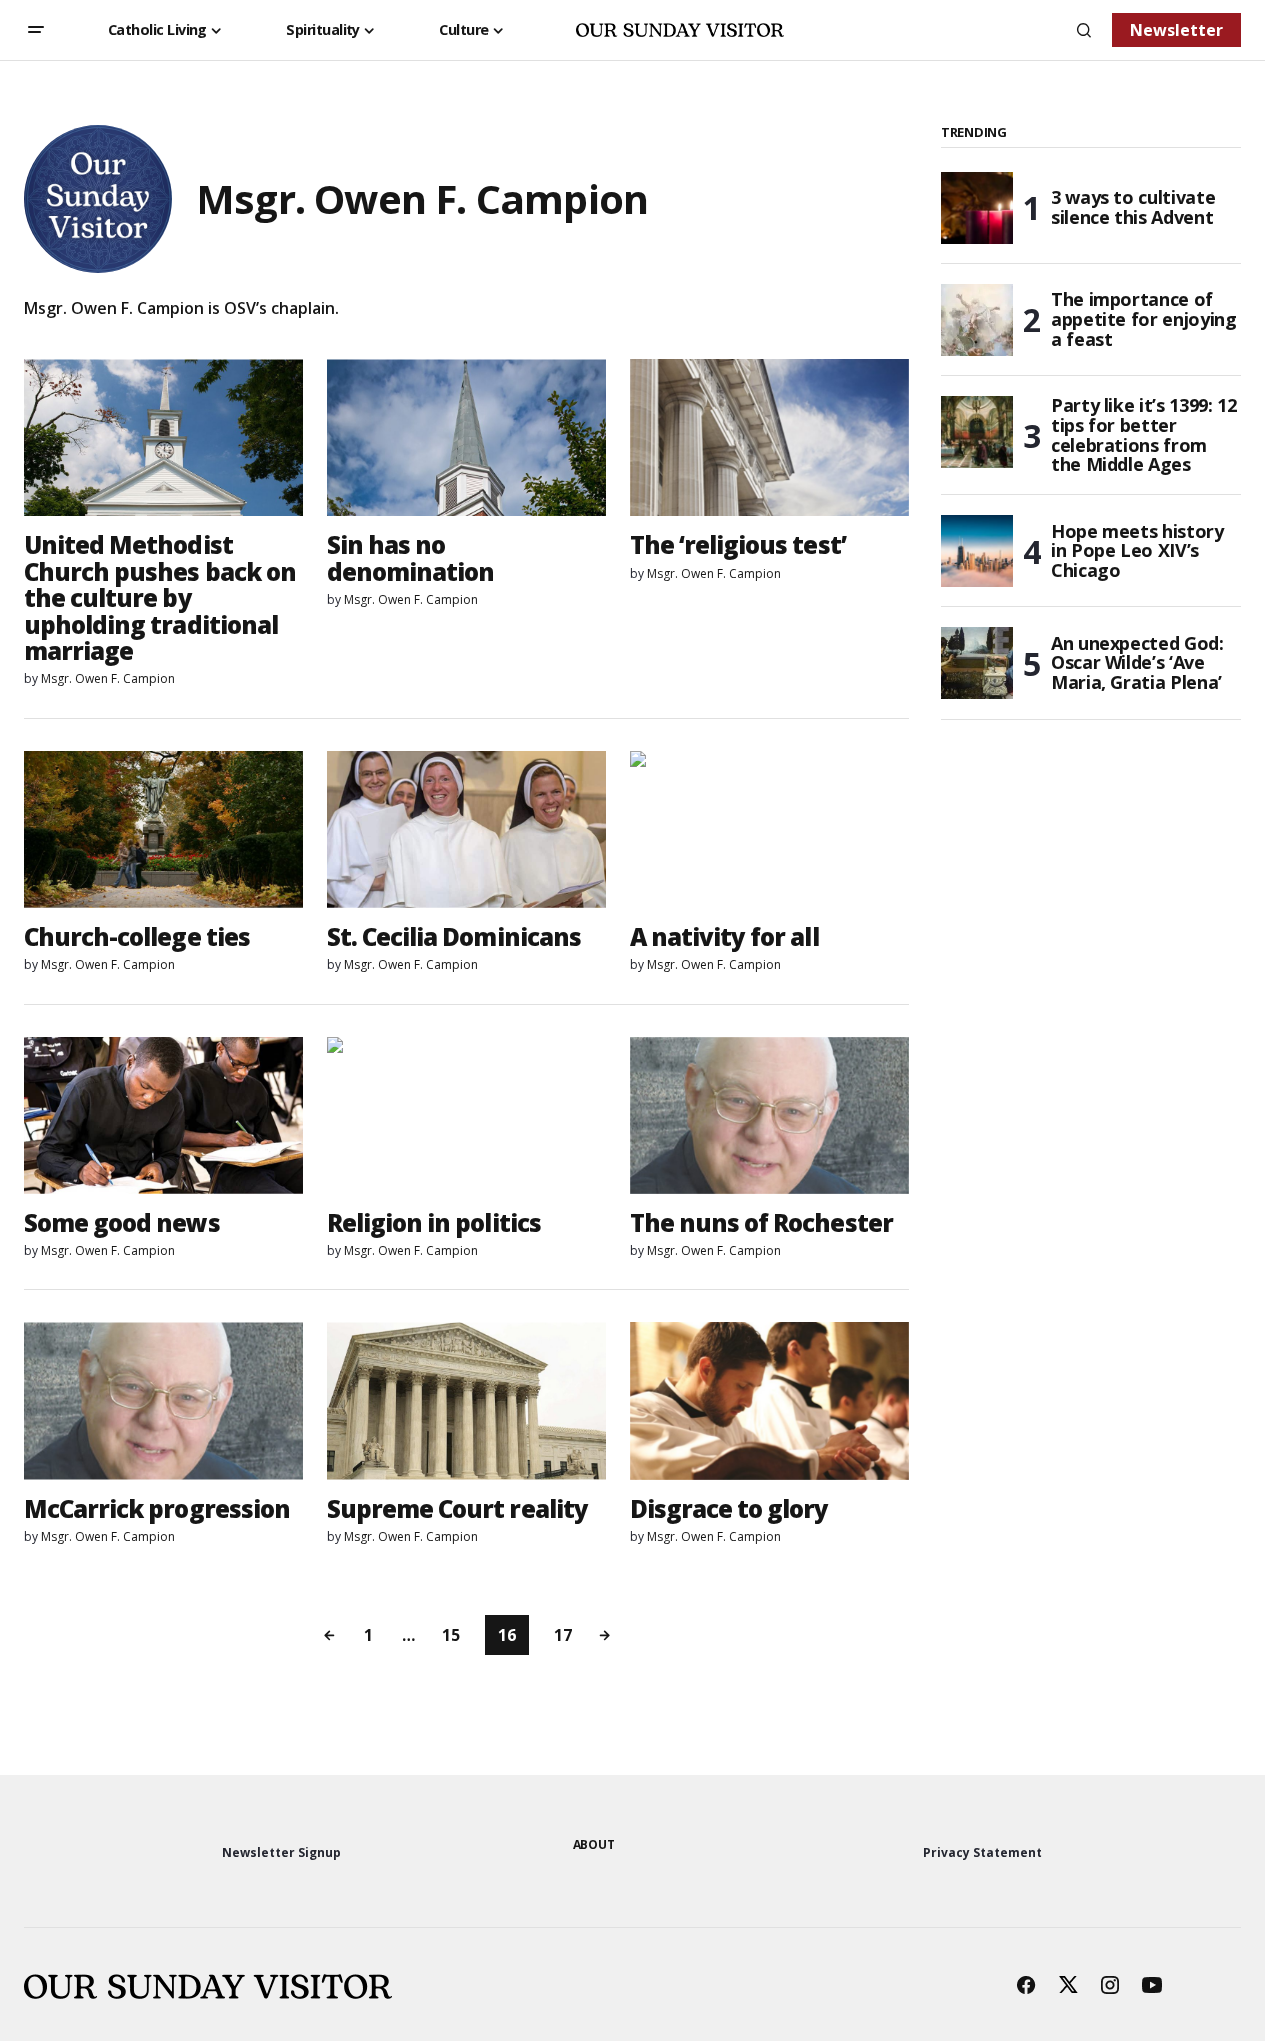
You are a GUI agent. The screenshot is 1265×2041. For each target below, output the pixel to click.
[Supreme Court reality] (466, 1400)
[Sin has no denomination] (466, 437)
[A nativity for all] (769, 829)
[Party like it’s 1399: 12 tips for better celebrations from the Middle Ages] (977, 432)
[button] (36, 30)
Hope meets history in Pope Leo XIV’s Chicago (1137, 551)
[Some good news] (163, 1115)
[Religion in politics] (466, 1115)
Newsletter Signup (281, 1852)
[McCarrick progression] (163, 1400)
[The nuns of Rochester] (769, 1115)
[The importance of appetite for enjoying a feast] (977, 320)
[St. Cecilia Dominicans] (466, 829)
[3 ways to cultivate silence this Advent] (977, 208)
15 (451, 1635)
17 (563, 1635)
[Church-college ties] (163, 829)
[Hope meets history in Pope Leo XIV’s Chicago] (977, 551)
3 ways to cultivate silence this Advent (1133, 207)
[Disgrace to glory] (769, 1400)
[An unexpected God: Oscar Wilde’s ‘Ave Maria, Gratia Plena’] (977, 663)
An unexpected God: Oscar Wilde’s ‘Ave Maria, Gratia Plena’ (1137, 663)
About (594, 1844)
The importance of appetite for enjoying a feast (1143, 319)
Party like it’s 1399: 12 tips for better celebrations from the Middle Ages (1143, 435)
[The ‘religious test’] (769, 437)
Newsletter (1176, 30)
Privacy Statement (982, 1852)
